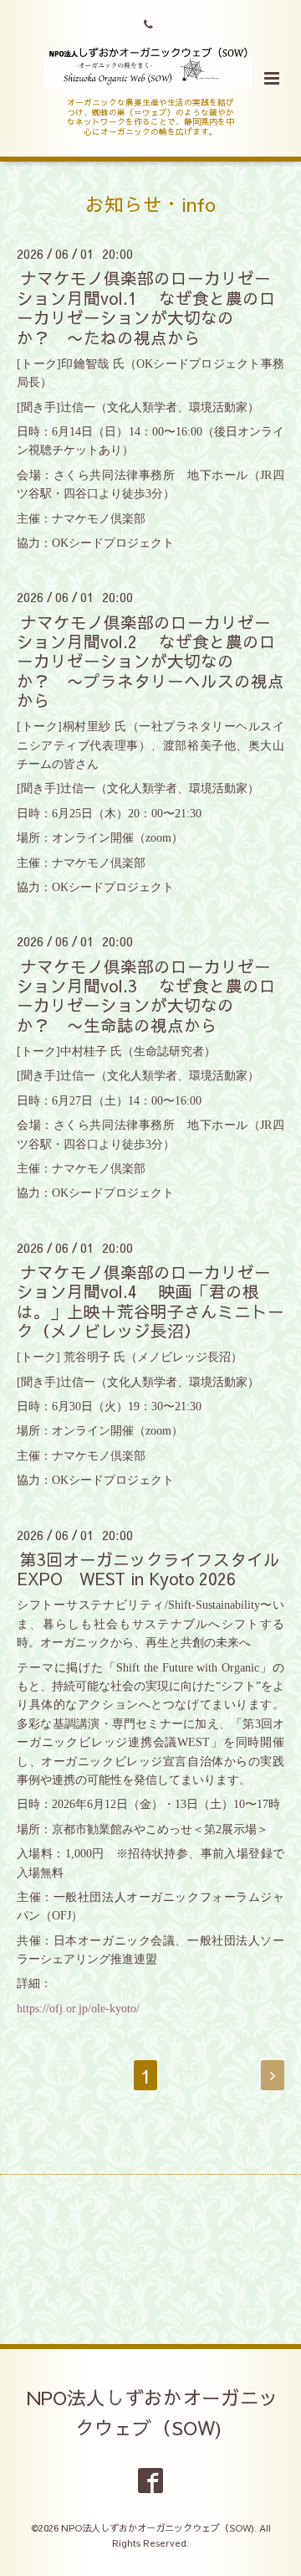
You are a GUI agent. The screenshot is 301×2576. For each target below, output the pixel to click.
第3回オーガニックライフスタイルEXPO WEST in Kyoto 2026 (148, 1569)
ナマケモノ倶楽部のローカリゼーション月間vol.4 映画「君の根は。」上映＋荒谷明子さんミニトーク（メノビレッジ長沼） (150, 1301)
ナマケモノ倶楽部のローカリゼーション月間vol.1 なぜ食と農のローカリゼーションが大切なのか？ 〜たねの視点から (146, 307)
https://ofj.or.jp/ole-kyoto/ (78, 2009)
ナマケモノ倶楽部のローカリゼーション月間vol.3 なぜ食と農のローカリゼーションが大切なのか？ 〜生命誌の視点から (146, 994)
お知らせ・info (150, 204)
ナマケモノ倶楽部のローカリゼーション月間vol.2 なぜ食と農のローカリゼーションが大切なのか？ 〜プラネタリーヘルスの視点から (150, 660)
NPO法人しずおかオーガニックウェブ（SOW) (153, 2412)
